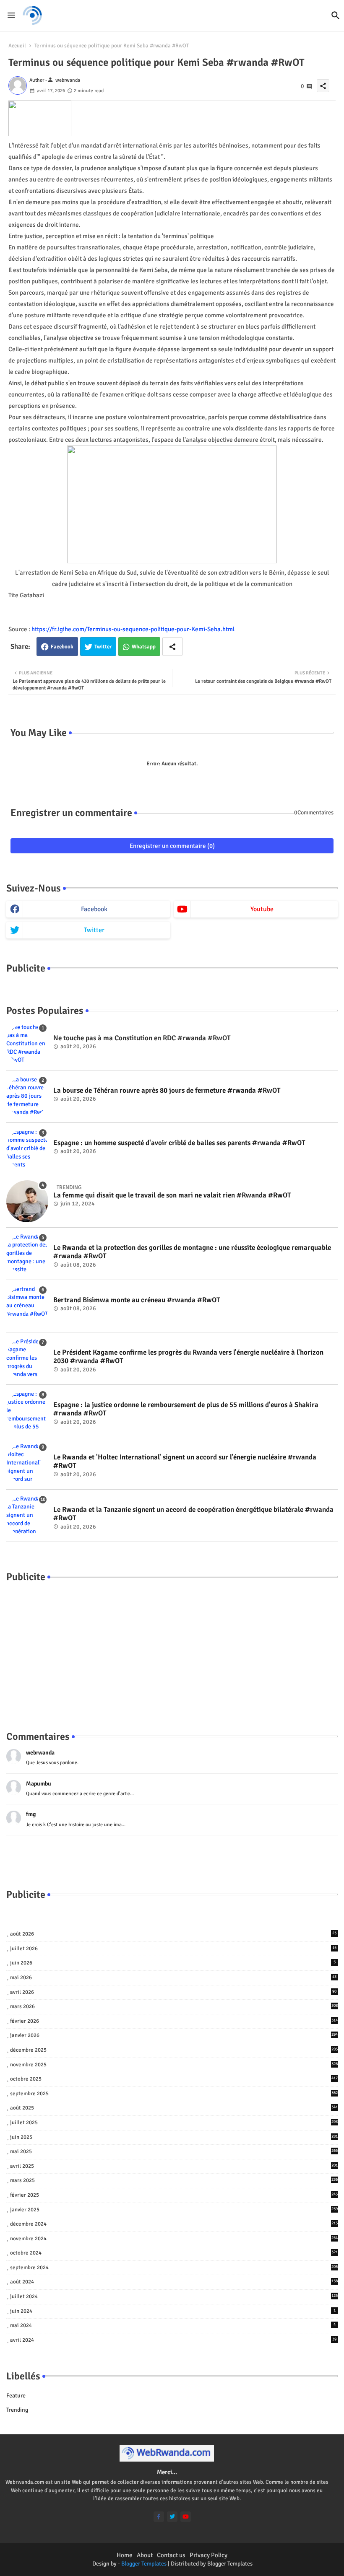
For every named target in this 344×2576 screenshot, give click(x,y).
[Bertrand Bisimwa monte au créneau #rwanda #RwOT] (27, 1306)
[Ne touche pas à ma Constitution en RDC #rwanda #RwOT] (27, 1044)
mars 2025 (174, 2180)
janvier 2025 (174, 2210)
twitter (94, 930)
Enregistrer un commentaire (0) (172, 846)
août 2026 (173, 1934)
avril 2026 (173, 1992)
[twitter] (172, 2517)
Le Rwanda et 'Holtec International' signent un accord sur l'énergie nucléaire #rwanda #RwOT (185, 1462)
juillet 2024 (174, 2296)
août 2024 (174, 2282)
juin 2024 (173, 2311)
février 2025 (174, 2195)
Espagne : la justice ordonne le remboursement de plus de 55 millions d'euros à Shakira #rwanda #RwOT (186, 1409)
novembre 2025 (174, 2065)
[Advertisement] (172, 1648)
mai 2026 (173, 1977)
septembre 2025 (174, 2094)
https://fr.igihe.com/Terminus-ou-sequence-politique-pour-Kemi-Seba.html (133, 629)
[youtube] (186, 2517)
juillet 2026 (173, 1949)
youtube (262, 909)
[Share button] (172, 647)
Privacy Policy (208, 2555)
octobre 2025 (174, 2079)
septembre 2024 (174, 2268)
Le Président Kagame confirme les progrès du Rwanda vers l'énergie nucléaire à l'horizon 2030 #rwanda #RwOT (188, 1357)
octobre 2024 (174, 2253)
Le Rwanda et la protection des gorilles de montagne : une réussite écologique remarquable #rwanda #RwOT (192, 1252)
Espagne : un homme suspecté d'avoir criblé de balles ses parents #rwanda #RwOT (179, 1143)
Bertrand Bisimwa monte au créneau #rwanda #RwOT (137, 1300)
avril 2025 (174, 2166)
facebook (94, 909)
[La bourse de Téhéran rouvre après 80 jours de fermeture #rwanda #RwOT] (27, 1096)
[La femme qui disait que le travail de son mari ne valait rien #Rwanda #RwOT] (27, 1201)
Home (125, 2555)
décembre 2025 (174, 2050)
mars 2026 (174, 2006)
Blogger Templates (144, 2564)
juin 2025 (174, 2137)
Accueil (17, 46)
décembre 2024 (174, 2224)
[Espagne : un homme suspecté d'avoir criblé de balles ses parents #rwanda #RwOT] (27, 1149)
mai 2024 (173, 2325)
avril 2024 (173, 2340)
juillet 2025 (174, 2122)
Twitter (103, 647)
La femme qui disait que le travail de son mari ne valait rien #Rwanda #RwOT (172, 1195)
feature (16, 2396)
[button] (336, 16)
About (145, 2555)
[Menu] (11, 15)
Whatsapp (144, 647)
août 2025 (174, 2108)
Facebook (62, 647)
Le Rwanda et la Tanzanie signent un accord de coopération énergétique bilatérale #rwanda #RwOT (193, 1514)
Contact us (171, 2555)
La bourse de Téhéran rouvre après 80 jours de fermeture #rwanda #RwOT (167, 1091)
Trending (17, 2410)
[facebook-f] (159, 2517)
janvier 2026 (174, 2035)
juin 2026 (173, 1963)
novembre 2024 (174, 2239)
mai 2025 (174, 2151)
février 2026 (174, 2021)
